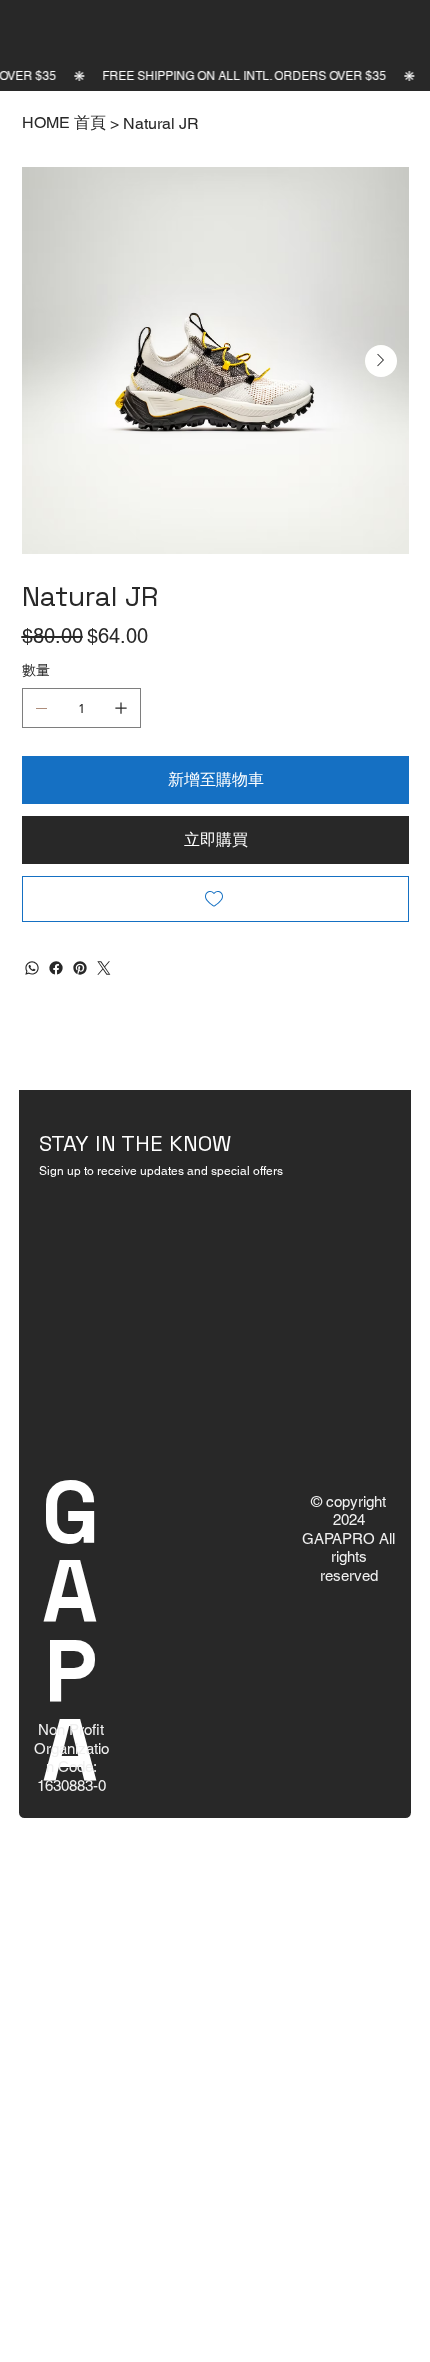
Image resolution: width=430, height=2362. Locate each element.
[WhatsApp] (32, 968)
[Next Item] (381, 361)
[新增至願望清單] (215, 899)
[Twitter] (104, 968)
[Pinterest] (80, 968)
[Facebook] (56, 968)
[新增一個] (121, 708)
